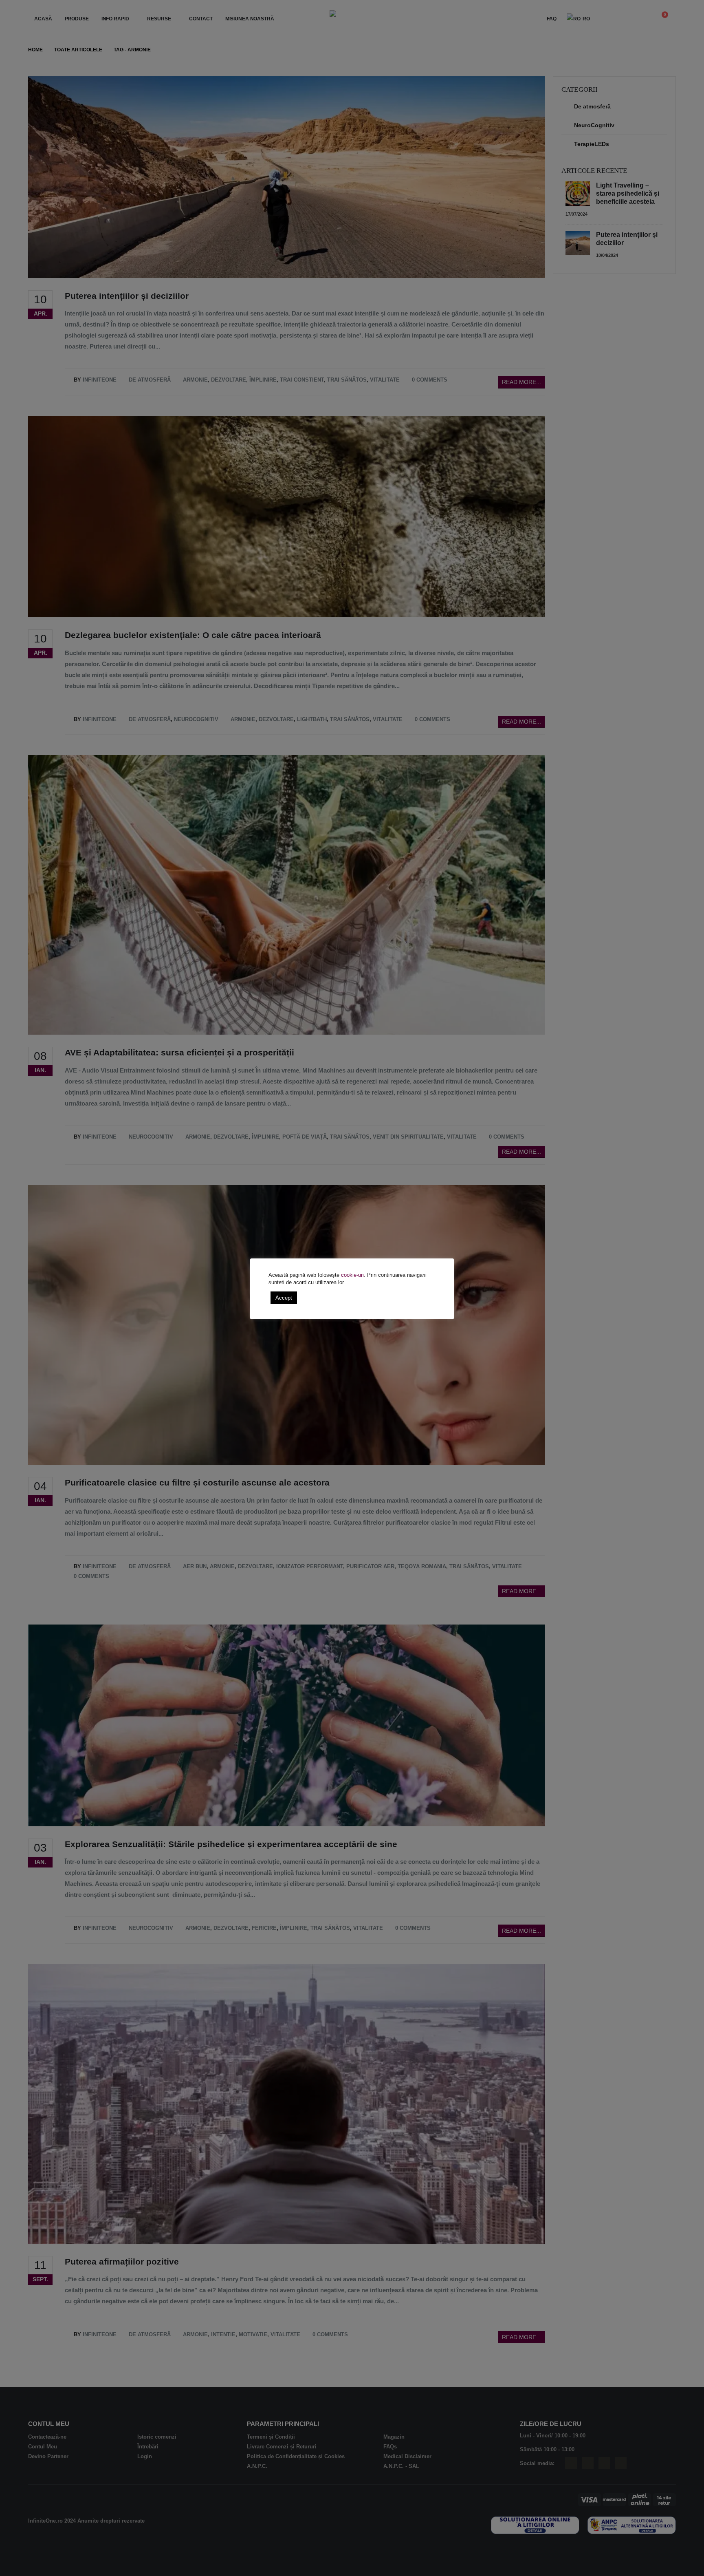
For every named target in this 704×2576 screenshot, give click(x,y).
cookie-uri (352, 1275)
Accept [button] (284, 1298)
